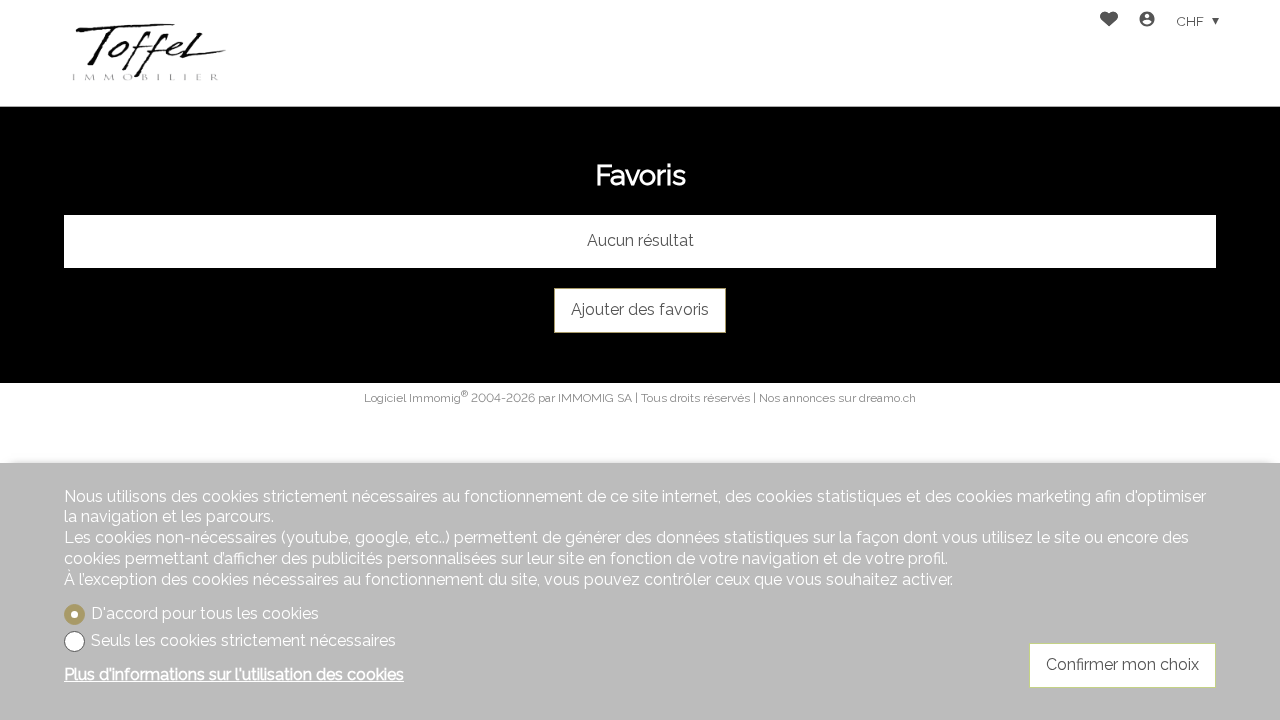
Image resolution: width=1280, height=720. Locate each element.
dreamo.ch (887, 398)
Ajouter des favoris (640, 309)
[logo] (148, 53)
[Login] (1147, 21)
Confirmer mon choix (1122, 664)
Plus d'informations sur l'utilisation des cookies (234, 674)
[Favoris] (1109, 21)
